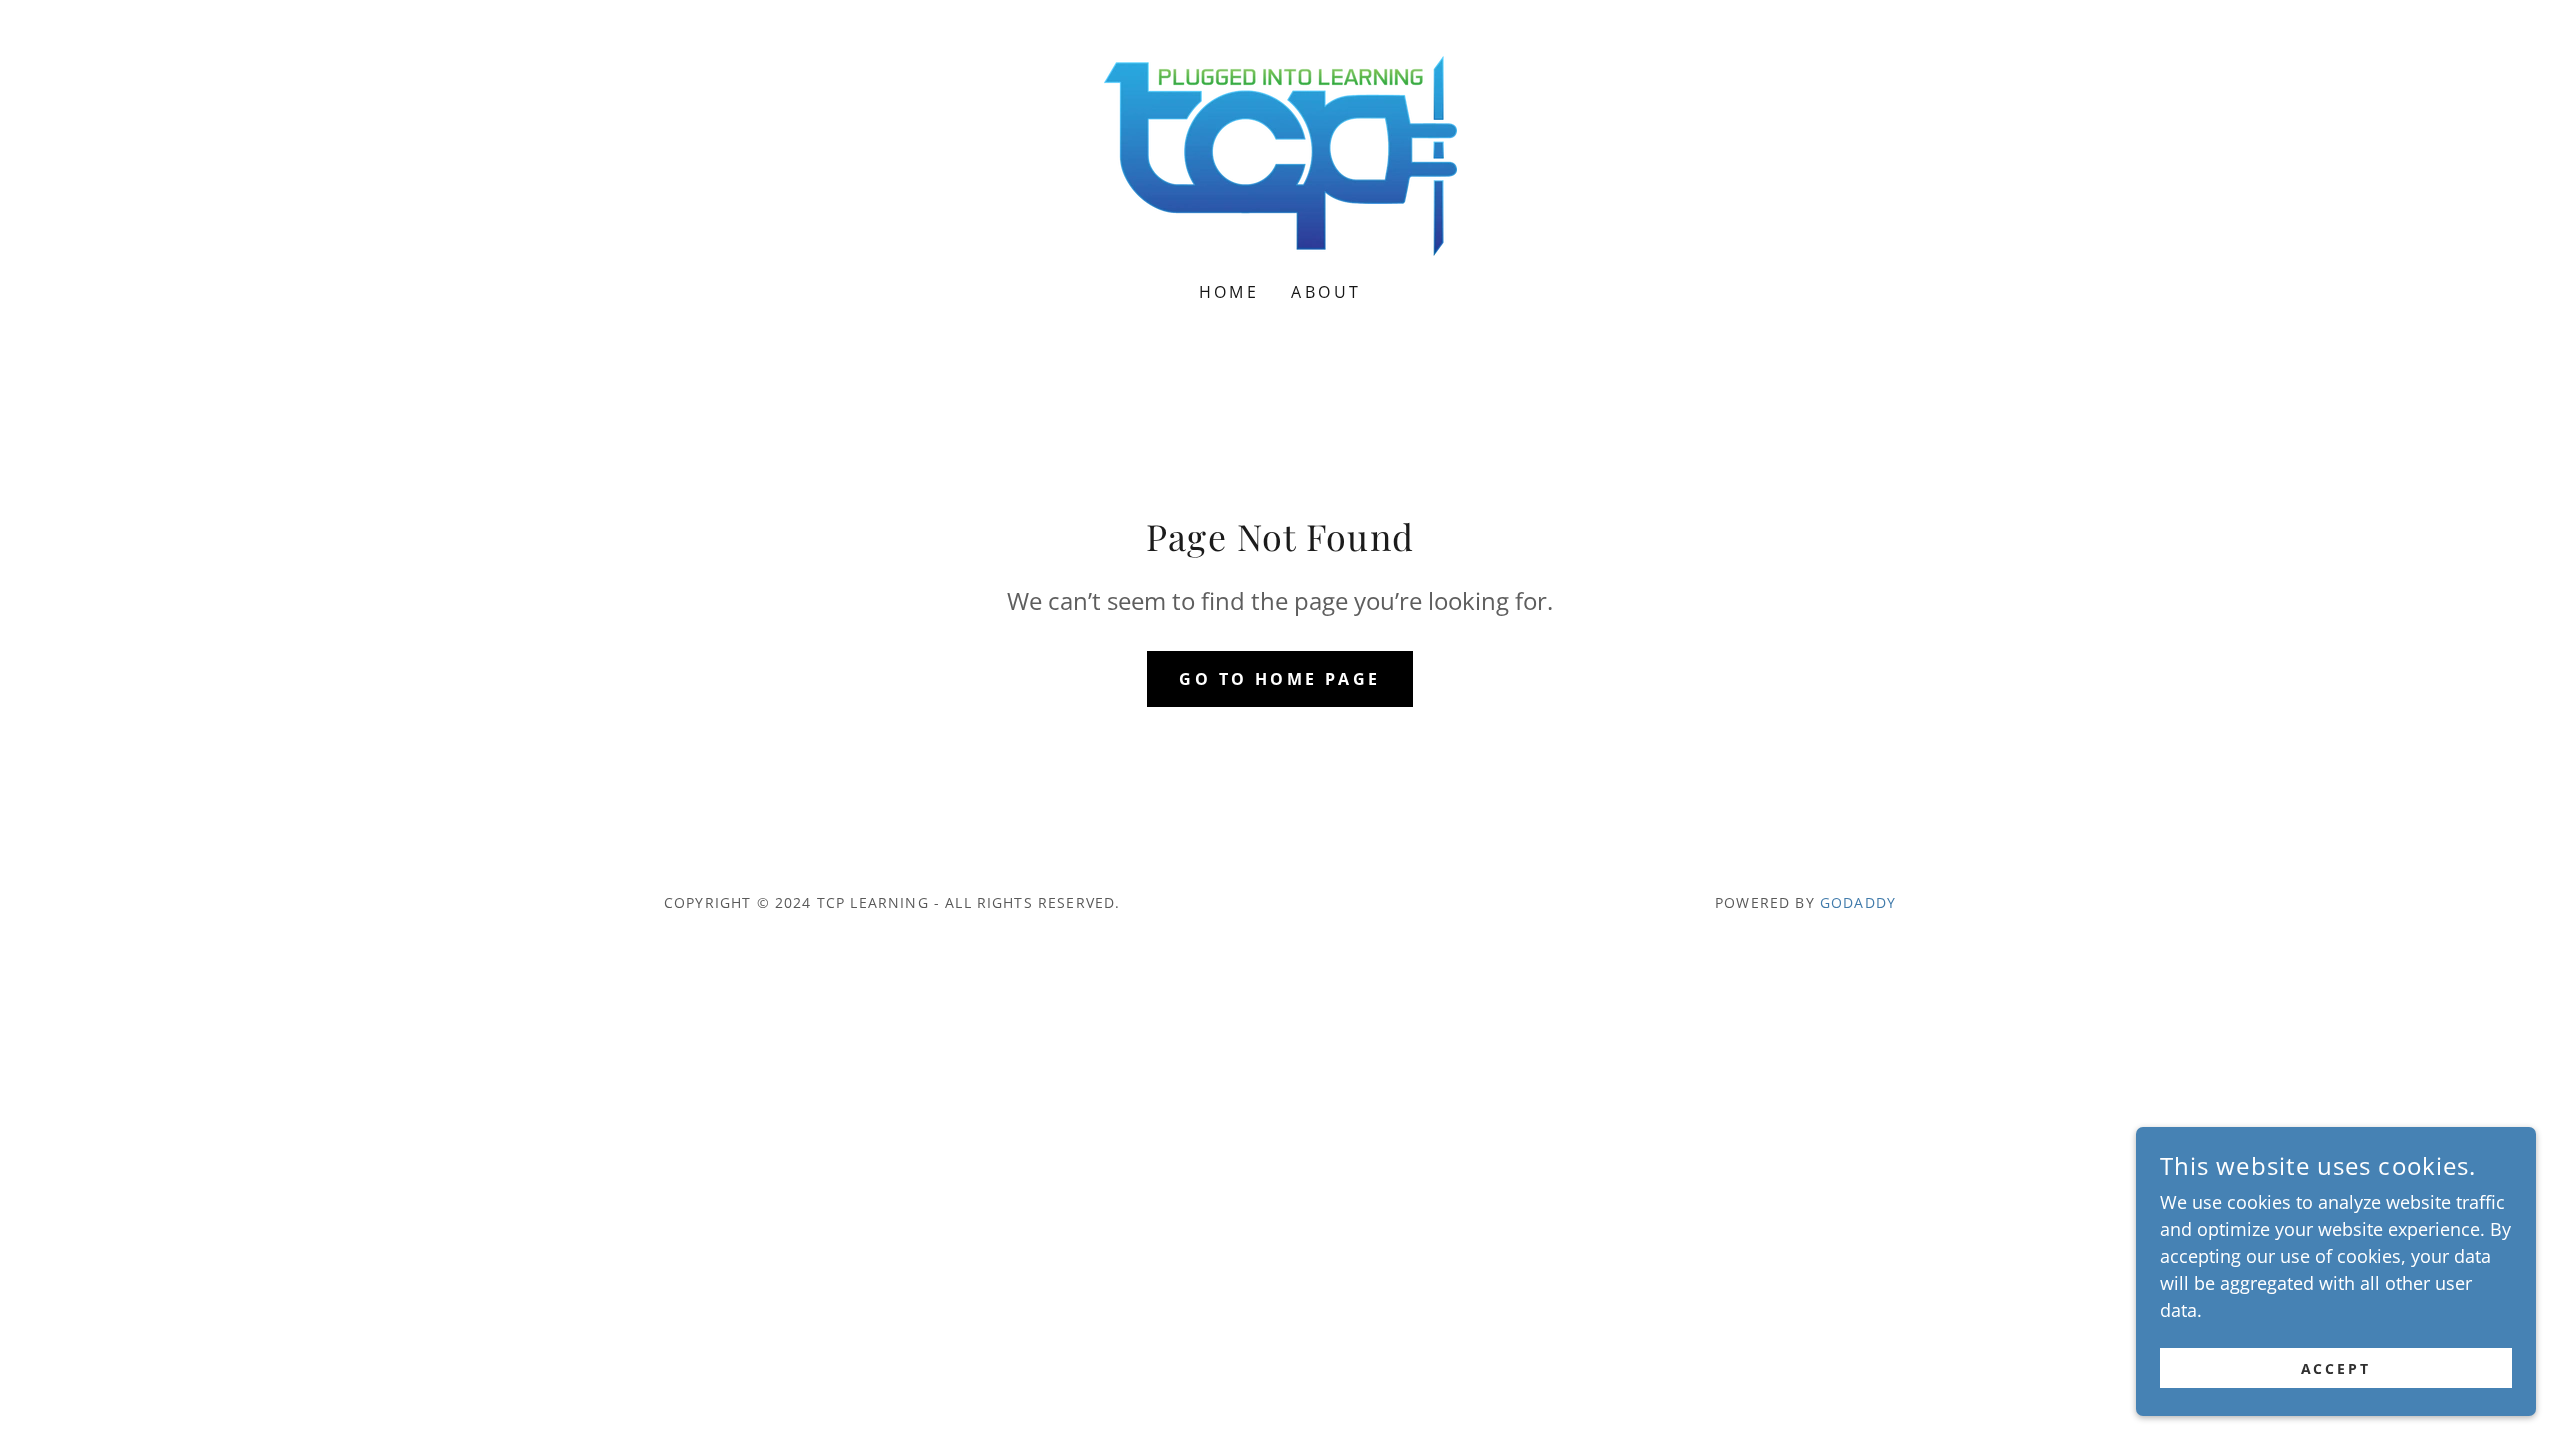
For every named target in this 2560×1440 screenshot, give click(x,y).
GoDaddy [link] (1858, 902)
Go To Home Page (1279, 679)
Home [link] (1229, 292)
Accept (2336, 1368)
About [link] (1326, 292)
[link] (1279, 154)
